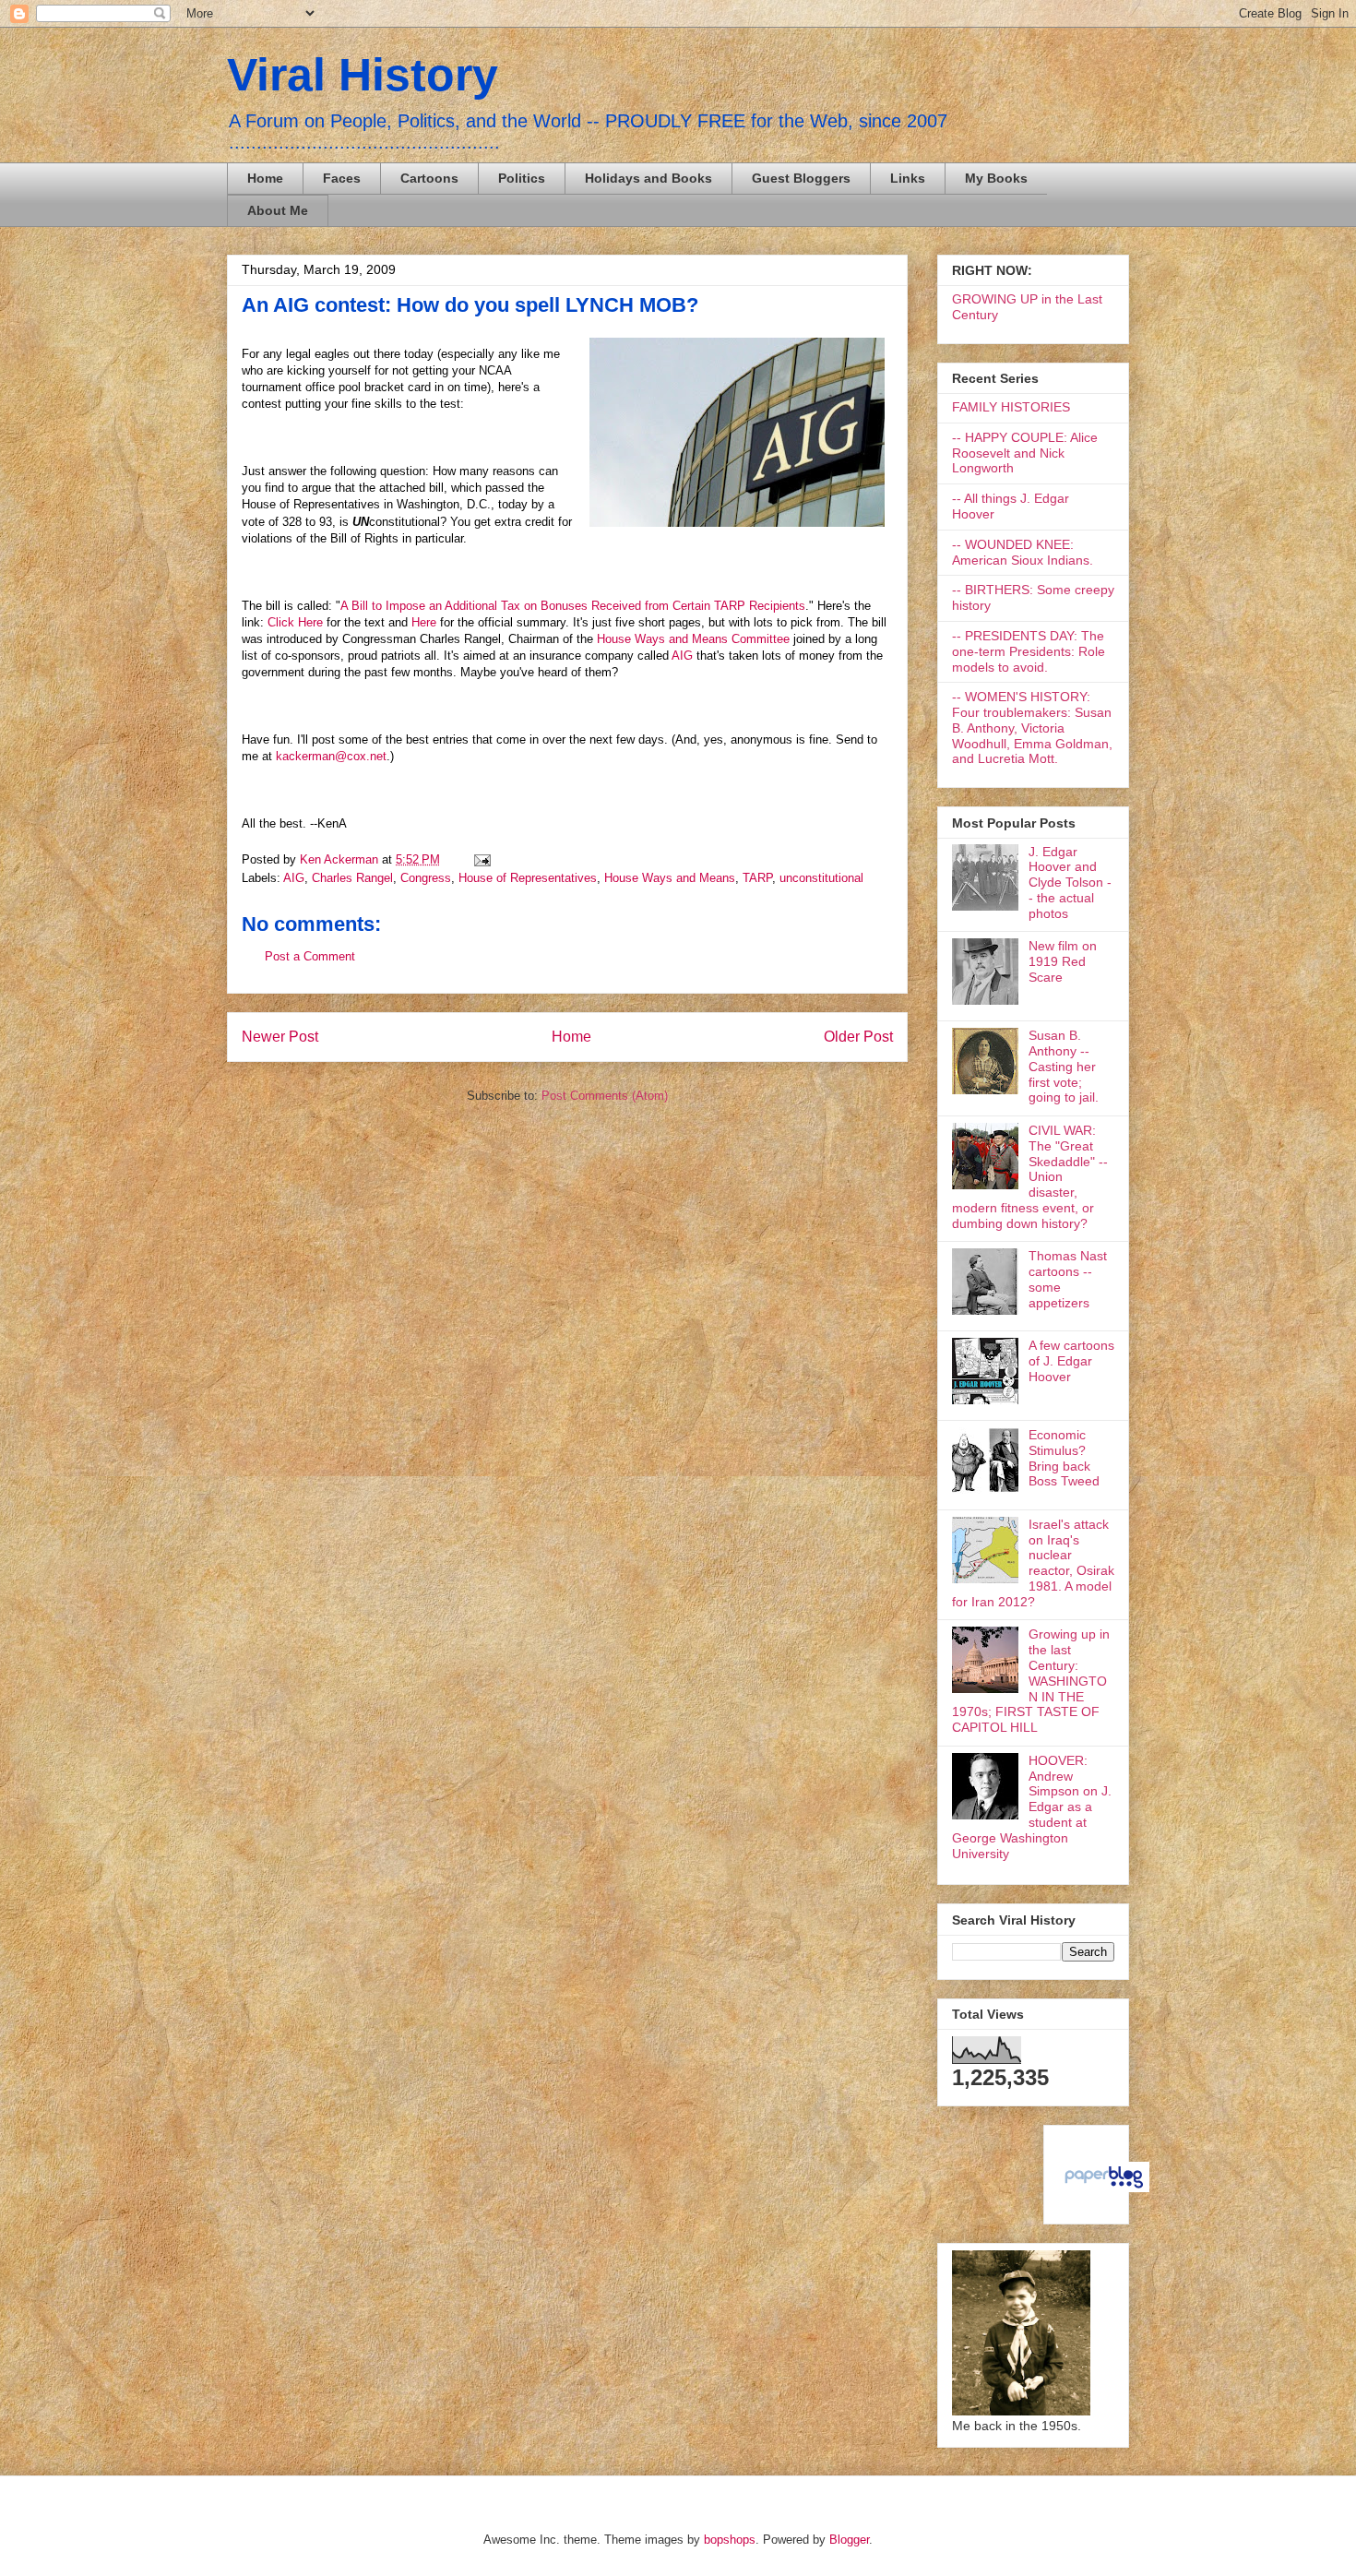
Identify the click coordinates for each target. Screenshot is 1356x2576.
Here (426, 622)
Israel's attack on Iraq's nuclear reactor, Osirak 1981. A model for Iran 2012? (1033, 1563)
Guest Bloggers (801, 178)
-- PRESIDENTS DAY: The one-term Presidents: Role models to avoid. (1029, 651)
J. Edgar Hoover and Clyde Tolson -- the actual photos (1070, 883)
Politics (522, 178)
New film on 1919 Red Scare (1063, 961)
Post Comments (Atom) (605, 1096)
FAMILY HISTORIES (1011, 407)
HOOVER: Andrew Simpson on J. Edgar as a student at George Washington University (1032, 1807)
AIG (682, 656)
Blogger (849, 2540)
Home (265, 178)
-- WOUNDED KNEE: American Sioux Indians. (1023, 552)
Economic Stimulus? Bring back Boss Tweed (1064, 1458)
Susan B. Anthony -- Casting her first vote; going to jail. (1064, 1066)
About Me (278, 210)
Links (908, 178)
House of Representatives (528, 878)
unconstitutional (821, 878)
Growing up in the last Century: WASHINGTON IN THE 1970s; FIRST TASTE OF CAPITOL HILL (1031, 1681)
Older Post (858, 1037)
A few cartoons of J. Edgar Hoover (1071, 1361)
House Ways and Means (670, 878)
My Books (996, 178)
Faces (342, 178)
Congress (426, 878)
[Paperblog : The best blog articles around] (1104, 2188)
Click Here (295, 622)
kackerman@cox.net (331, 756)
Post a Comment (310, 956)
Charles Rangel (352, 878)
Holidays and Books (648, 178)
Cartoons (429, 178)
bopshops (730, 2540)
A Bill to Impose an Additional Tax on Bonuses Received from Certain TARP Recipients (573, 606)
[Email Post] (479, 859)
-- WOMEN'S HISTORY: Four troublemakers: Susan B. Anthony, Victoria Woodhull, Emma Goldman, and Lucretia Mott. (1032, 727)
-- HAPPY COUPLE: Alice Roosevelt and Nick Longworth (1025, 453)
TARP (757, 878)
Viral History (363, 75)
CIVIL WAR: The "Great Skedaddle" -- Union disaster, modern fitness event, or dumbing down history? (1030, 1177)
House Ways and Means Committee (695, 639)
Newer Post (280, 1037)
